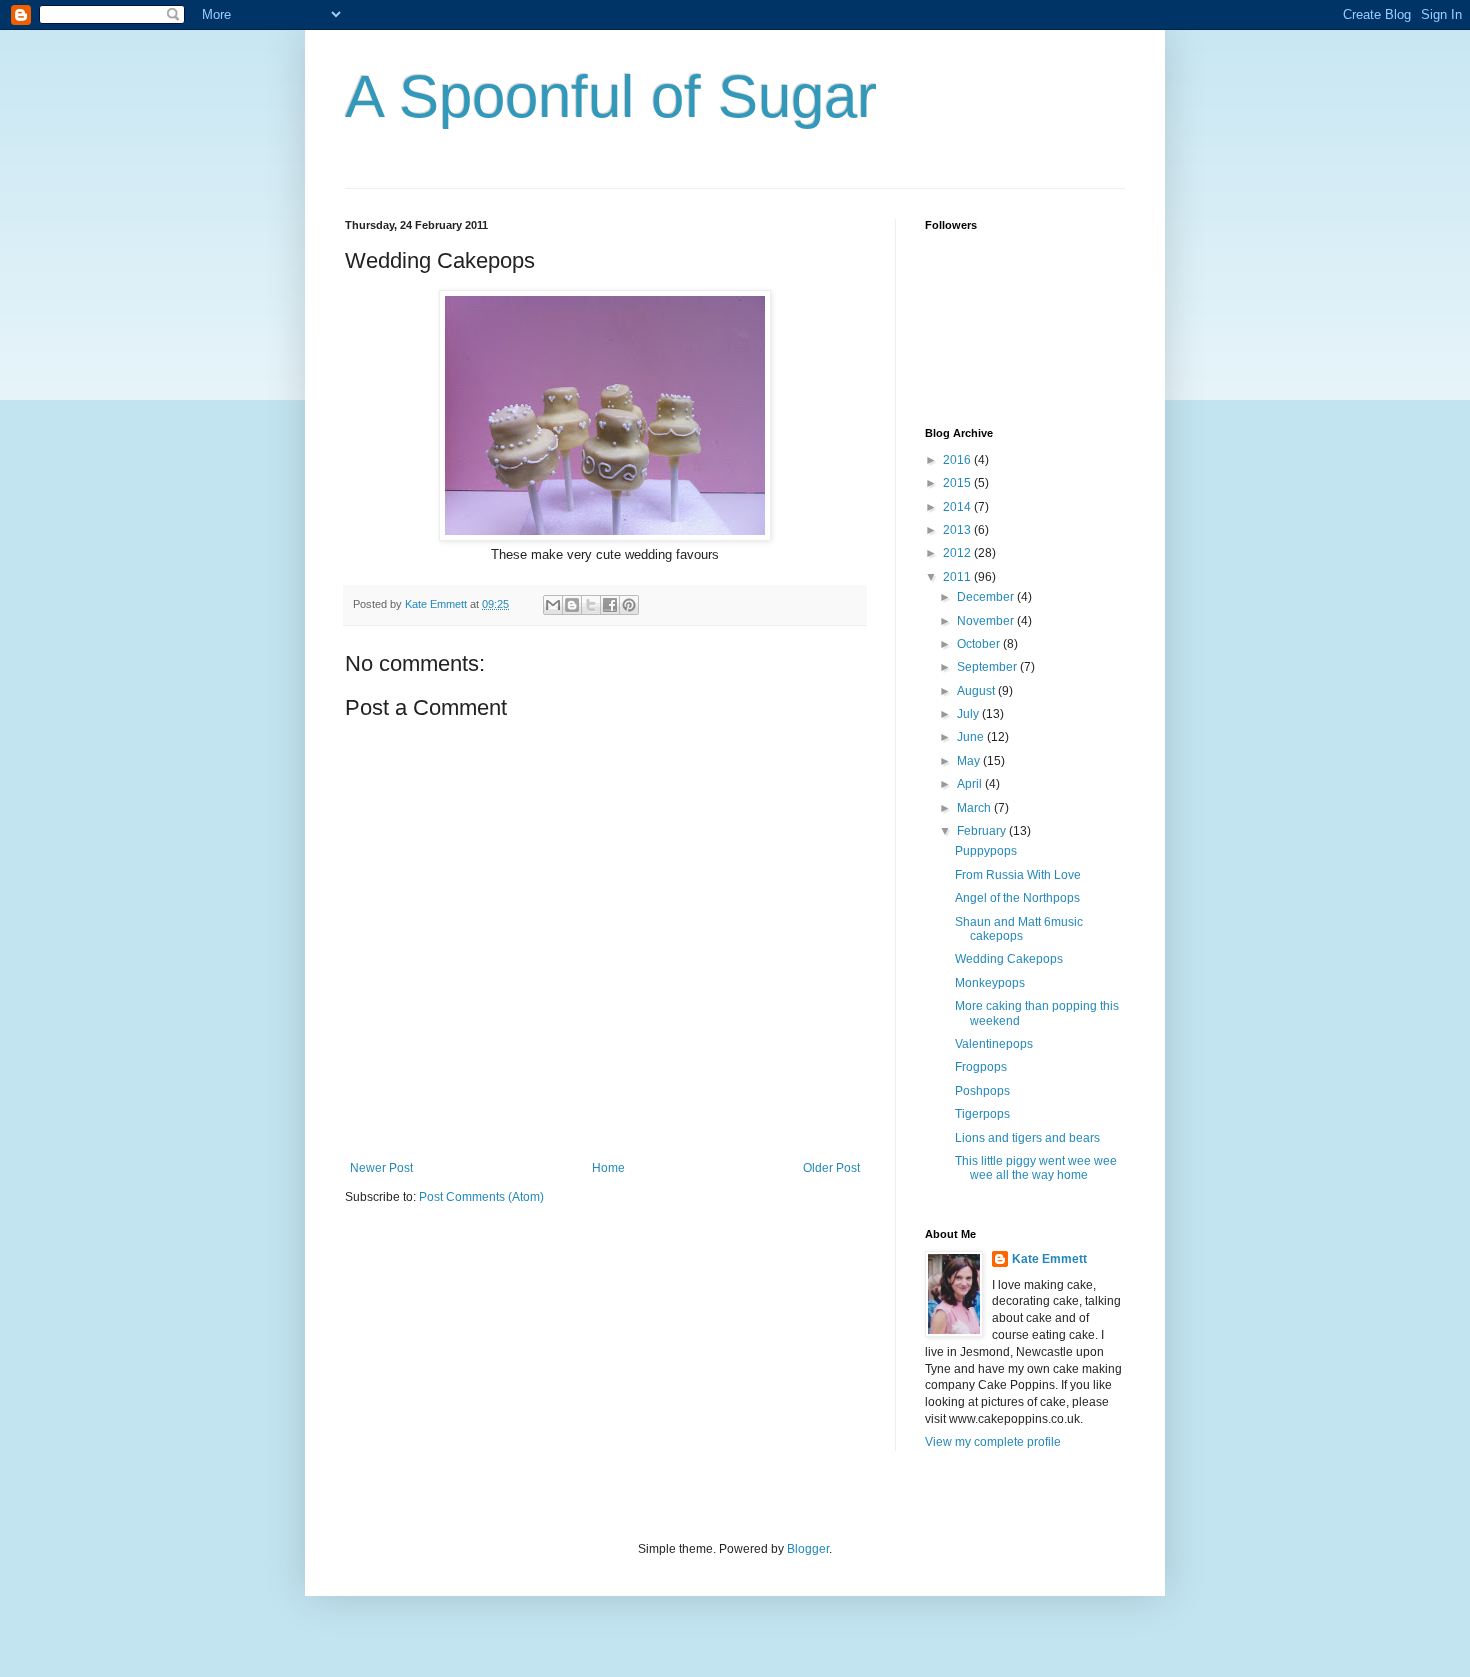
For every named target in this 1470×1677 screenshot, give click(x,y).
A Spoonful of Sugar (611, 96)
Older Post (831, 1168)
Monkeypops (990, 983)
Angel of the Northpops (1017, 898)
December (987, 597)
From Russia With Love (1018, 875)
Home (608, 1168)
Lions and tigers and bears (1027, 1138)
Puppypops (986, 851)
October (980, 644)
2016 (958, 460)
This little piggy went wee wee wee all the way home (1036, 1168)
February (983, 831)
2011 (958, 577)
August (977, 691)
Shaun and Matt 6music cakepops (1019, 929)
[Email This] (553, 605)
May (970, 761)
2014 (958, 507)
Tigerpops (982, 1114)
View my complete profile (993, 1442)
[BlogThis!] (572, 605)
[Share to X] (591, 605)
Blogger (808, 1549)
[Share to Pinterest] (629, 605)
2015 (958, 483)
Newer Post (381, 1168)
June (972, 737)
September (988, 667)
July (969, 714)
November (987, 621)
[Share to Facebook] (610, 605)
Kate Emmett (1049, 1259)
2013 (958, 530)
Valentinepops (994, 1044)
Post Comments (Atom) (481, 1197)
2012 (958, 553)
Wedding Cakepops (1009, 959)
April (971, 784)
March (975, 808)
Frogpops (981, 1067)
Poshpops (982, 1091)
